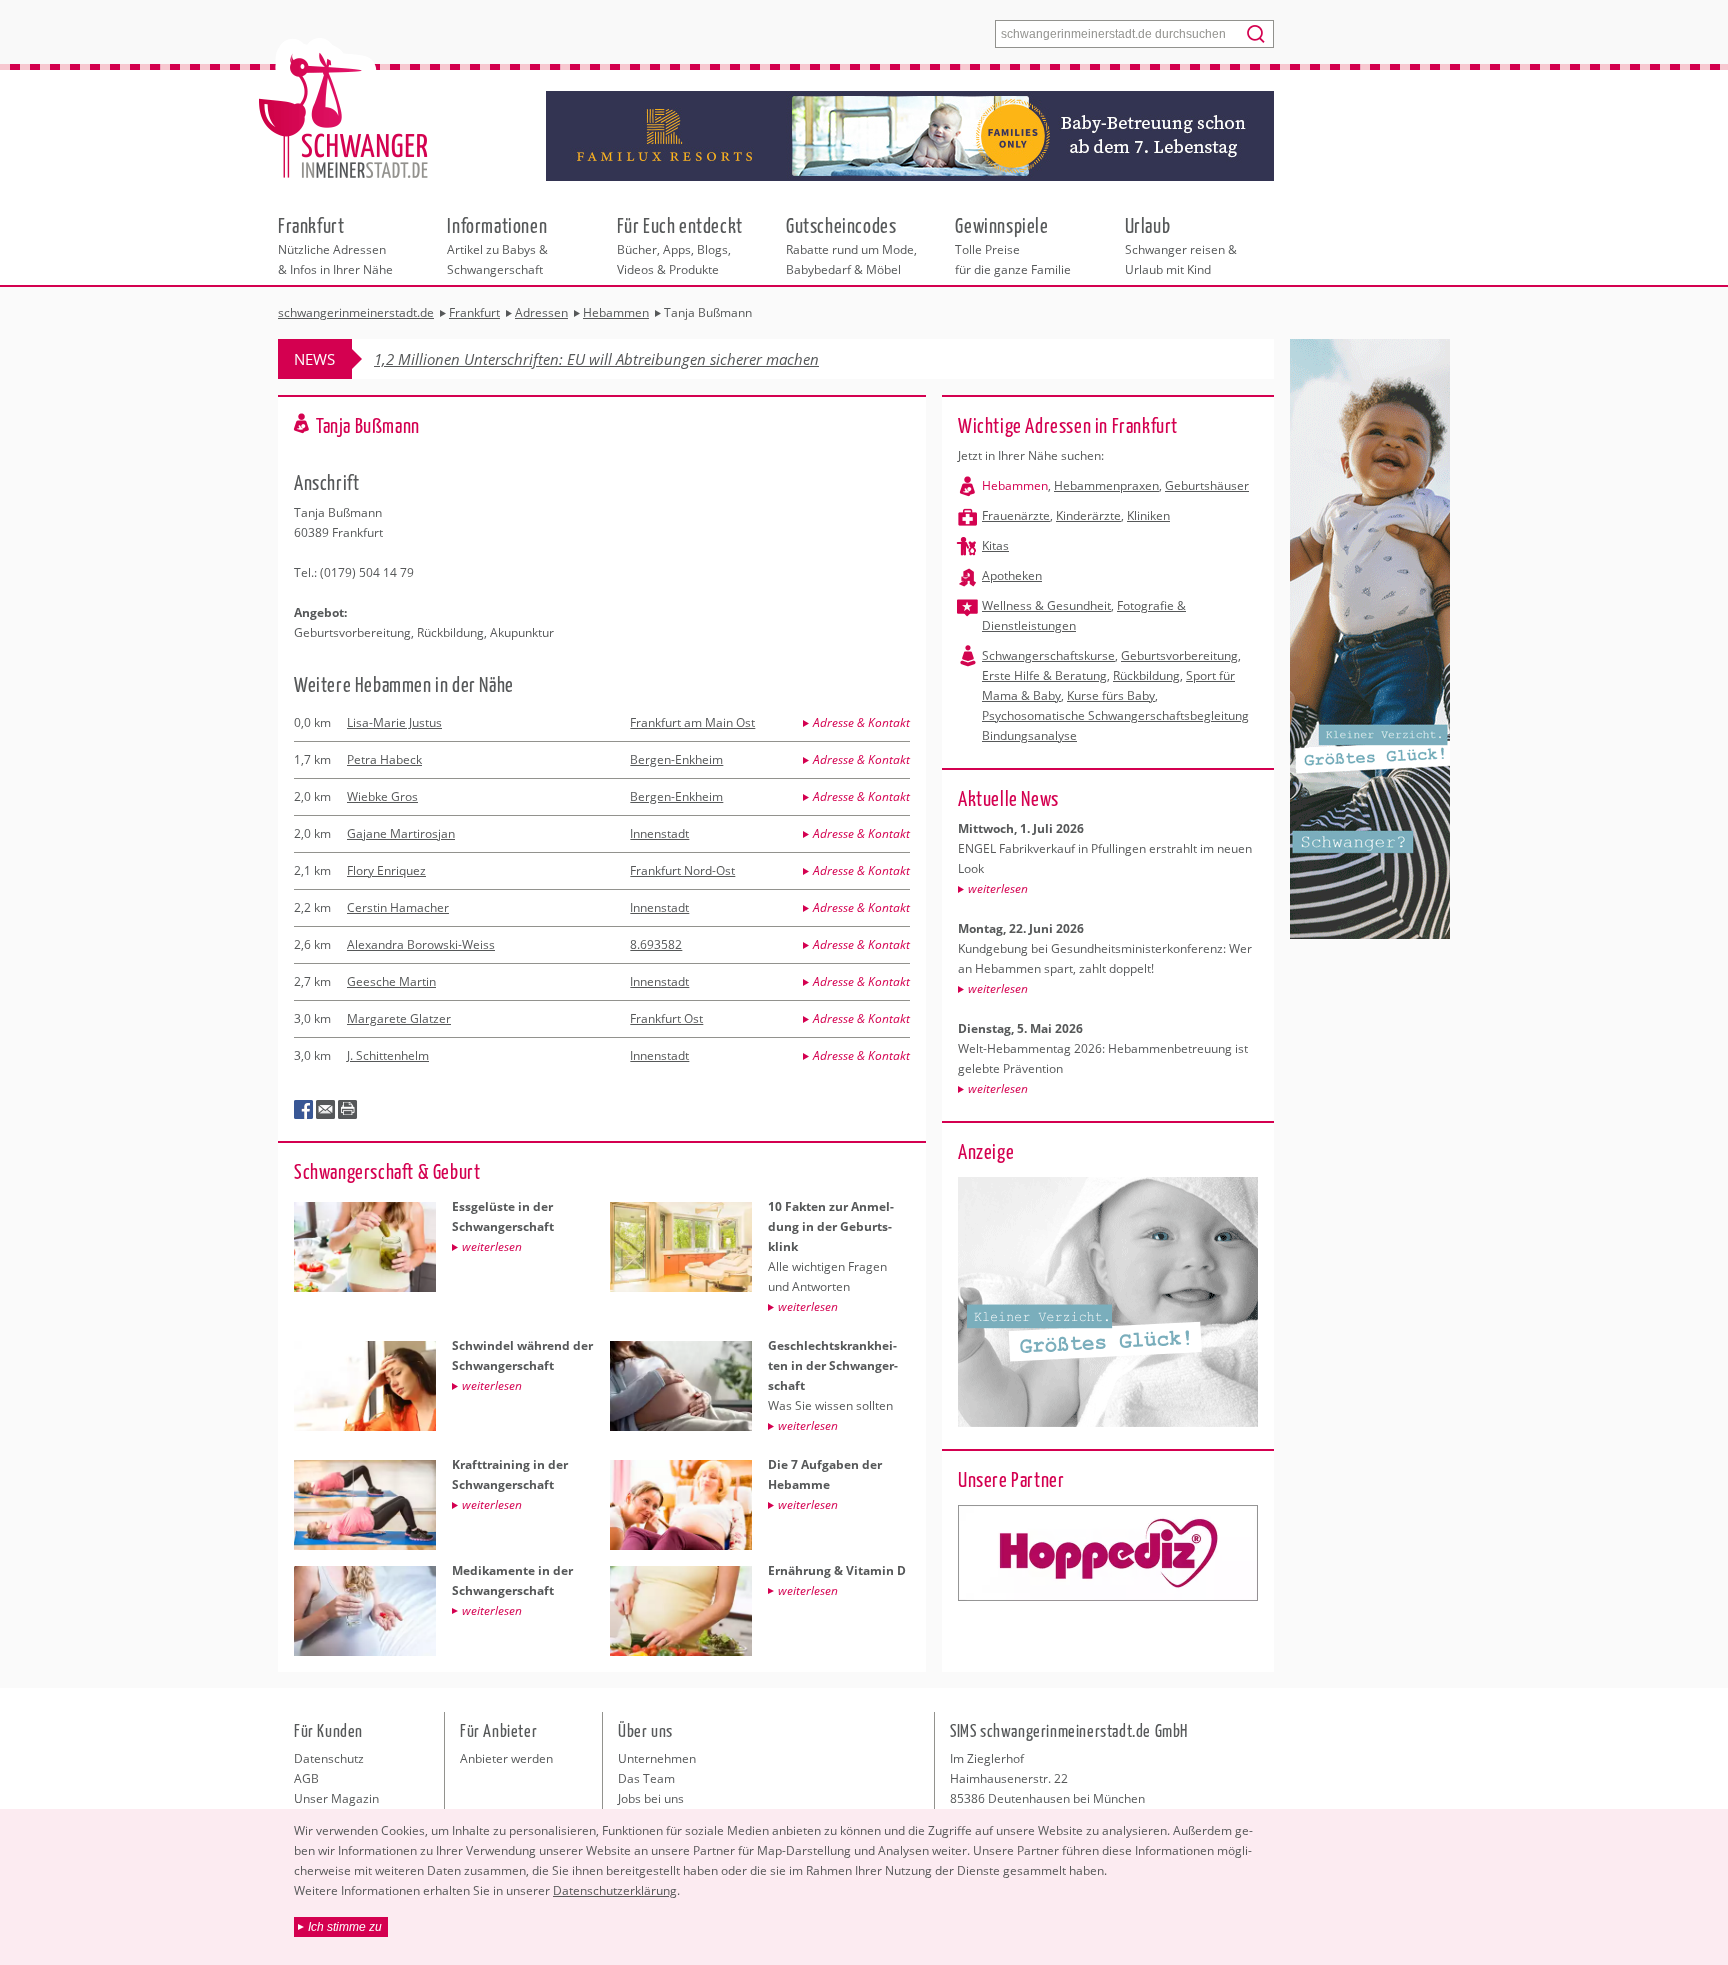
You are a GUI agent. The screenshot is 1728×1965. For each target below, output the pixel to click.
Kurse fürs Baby (1111, 695)
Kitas (995, 545)
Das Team (646, 1778)
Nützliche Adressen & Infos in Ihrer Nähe (335, 245)
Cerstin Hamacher (398, 907)
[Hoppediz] (1108, 1553)
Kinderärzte (1088, 515)
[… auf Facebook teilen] (304, 1110)
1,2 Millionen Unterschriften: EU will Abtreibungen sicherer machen (596, 359)
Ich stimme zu (345, 1927)
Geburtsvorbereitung (1179, 655)
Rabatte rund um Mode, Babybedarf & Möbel (851, 245)
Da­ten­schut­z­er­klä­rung (615, 1890)
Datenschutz (329, 1758)
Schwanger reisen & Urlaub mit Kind (1181, 245)
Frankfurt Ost (666, 1018)
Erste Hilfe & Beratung (1044, 675)
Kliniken (1148, 515)
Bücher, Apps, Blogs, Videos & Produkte (680, 245)
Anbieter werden (506, 1758)
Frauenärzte (1016, 515)
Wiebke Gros (382, 796)
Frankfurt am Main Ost (692, 722)
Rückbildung (1146, 675)
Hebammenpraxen (1106, 485)
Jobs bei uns (651, 1798)
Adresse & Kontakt (861, 722)
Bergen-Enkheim (676, 759)
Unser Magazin (336, 1798)
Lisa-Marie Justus (394, 722)
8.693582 (656, 944)
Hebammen (1015, 485)
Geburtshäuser (1207, 485)
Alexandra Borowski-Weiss (421, 944)
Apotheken (1012, 575)
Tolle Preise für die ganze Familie (1013, 245)
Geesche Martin (391, 981)
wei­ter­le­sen (998, 888)
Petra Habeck (384, 759)
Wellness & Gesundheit (1046, 605)
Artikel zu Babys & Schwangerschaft (497, 245)
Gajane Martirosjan (401, 833)
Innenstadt (659, 833)
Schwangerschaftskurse (1048, 655)
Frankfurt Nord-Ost (682, 870)
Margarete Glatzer (399, 1018)
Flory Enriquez (386, 870)
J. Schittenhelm (388, 1055)
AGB (306, 1778)
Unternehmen (657, 1758)
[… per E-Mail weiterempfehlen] (326, 1110)
